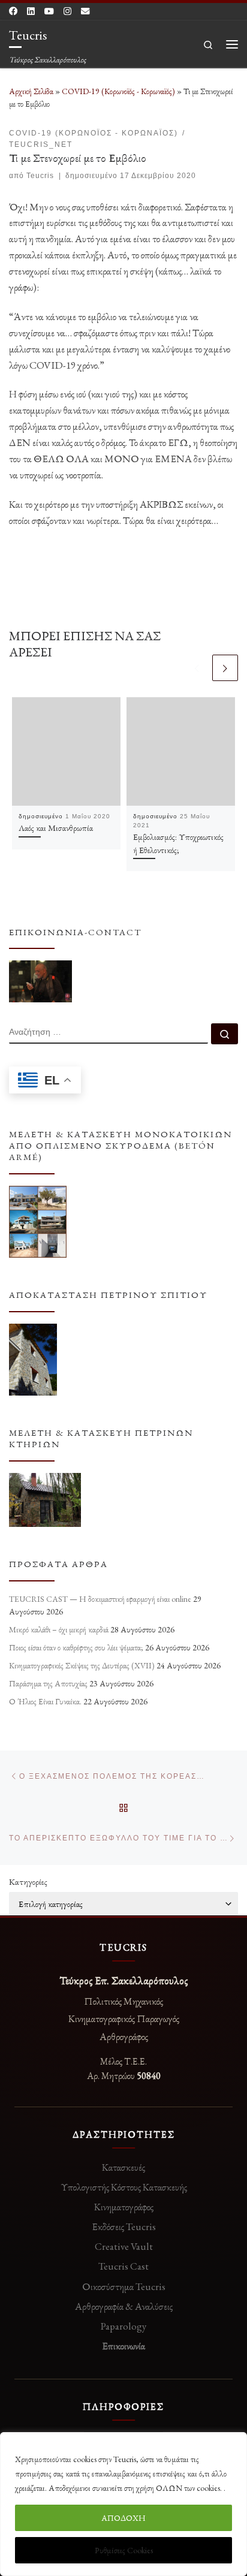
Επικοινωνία (123, 2346)
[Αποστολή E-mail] (85, 11)
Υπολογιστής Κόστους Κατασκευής (124, 2187)
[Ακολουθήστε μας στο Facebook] (13, 11)
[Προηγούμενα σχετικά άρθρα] (197, 668)
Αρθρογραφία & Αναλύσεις (124, 2306)
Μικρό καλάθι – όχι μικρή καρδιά (59, 1629)
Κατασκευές (123, 2167)
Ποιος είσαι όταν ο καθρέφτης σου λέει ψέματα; (76, 1647)
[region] (123, 2504)
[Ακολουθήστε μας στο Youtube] (49, 11)
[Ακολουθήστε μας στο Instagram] (67, 11)
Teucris (40, 176)
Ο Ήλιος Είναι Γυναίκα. (45, 1701)
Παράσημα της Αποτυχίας (48, 1683)
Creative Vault (124, 2246)
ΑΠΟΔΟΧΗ (123, 2518)
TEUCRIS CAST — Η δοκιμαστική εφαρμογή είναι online (100, 1599)
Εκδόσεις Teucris (124, 2226)
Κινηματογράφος (124, 2207)
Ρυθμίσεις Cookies (124, 2550)
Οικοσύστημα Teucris (124, 2286)
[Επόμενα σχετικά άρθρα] (225, 668)
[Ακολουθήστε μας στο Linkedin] (31, 11)
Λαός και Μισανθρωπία (56, 828)
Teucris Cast (123, 2266)
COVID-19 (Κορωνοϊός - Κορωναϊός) (118, 91)
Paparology (123, 2326)
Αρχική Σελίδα (32, 91)
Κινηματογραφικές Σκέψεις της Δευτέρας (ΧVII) (82, 1665)
